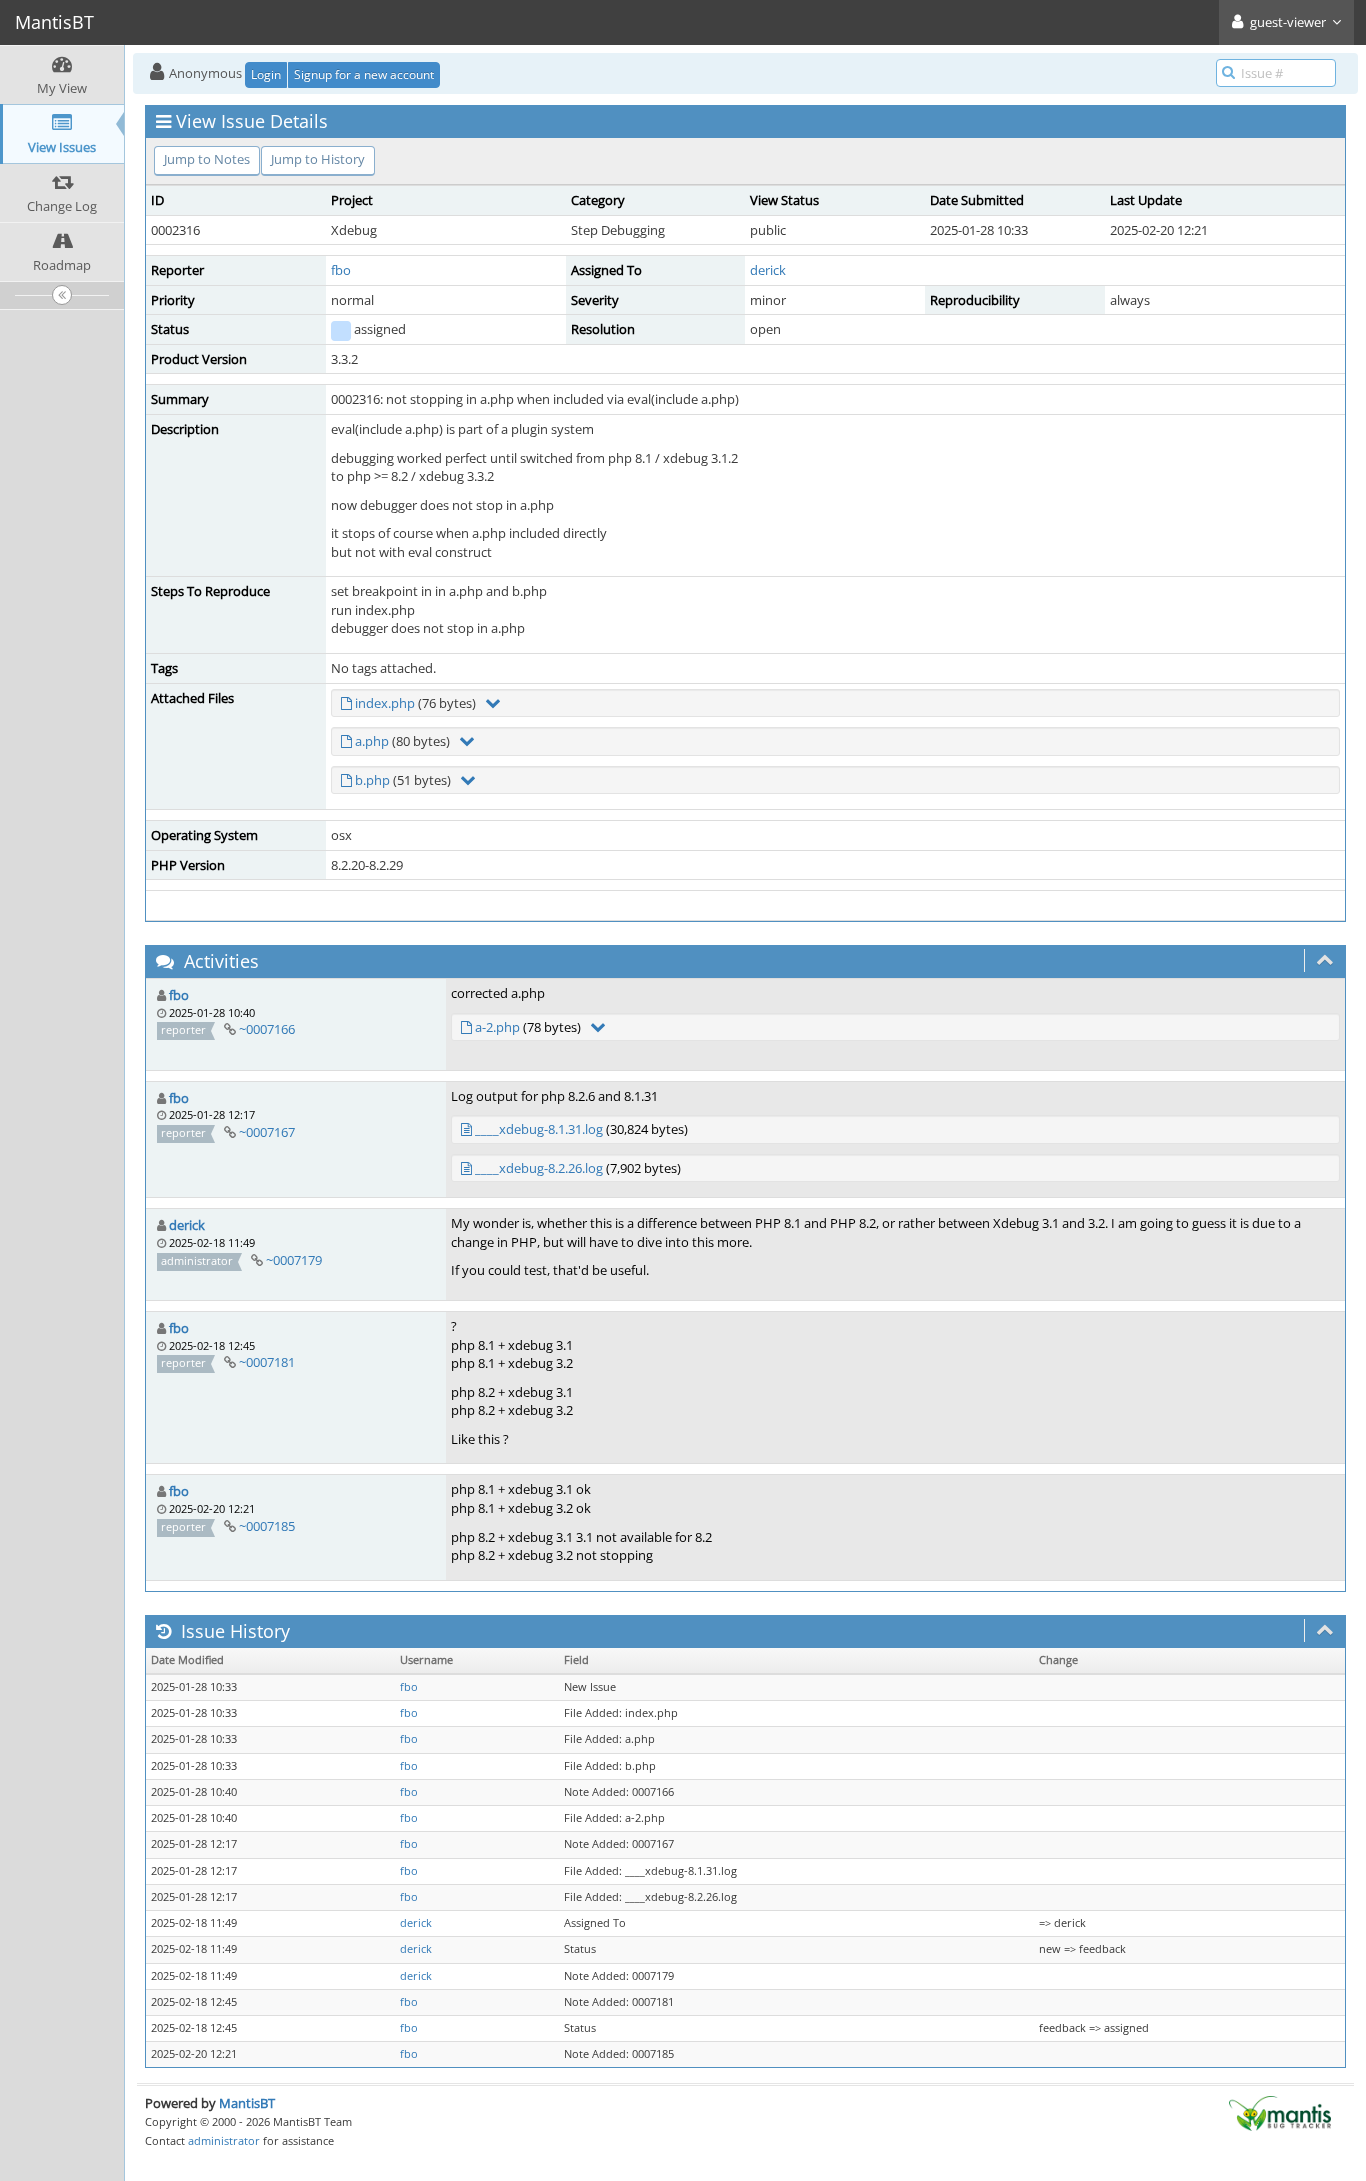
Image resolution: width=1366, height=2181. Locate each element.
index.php (385, 703)
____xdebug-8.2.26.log (539, 1168)
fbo (341, 270)
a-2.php (497, 1027)
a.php (372, 741)
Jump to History (318, 159)
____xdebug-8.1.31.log (539, 1129)
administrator (224, 2140)
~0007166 (267, 1029)
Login (266, 74)
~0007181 (267, 1362)
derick (768, 270)
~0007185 (267, 1526)
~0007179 (294, 1260)
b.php (372, 780)
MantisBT (247, 2103)
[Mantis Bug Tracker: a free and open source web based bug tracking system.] (1280, 2112)
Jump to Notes (207, 159)
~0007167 (267, 1132)
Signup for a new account (364, 74)
